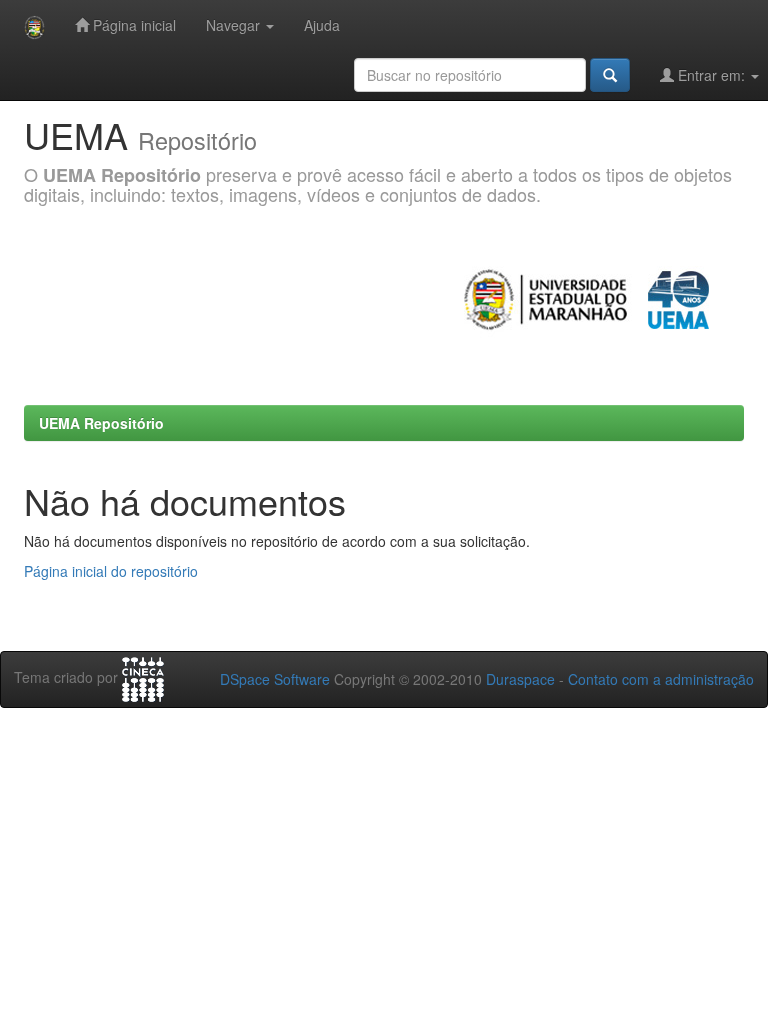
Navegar (235, 25)
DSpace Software (275, 679)
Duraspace (520, 679)
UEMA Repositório (101, 423)
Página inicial (132, 25)
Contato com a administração (661, 679)
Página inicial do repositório (111, 571)
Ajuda (322, 25)
